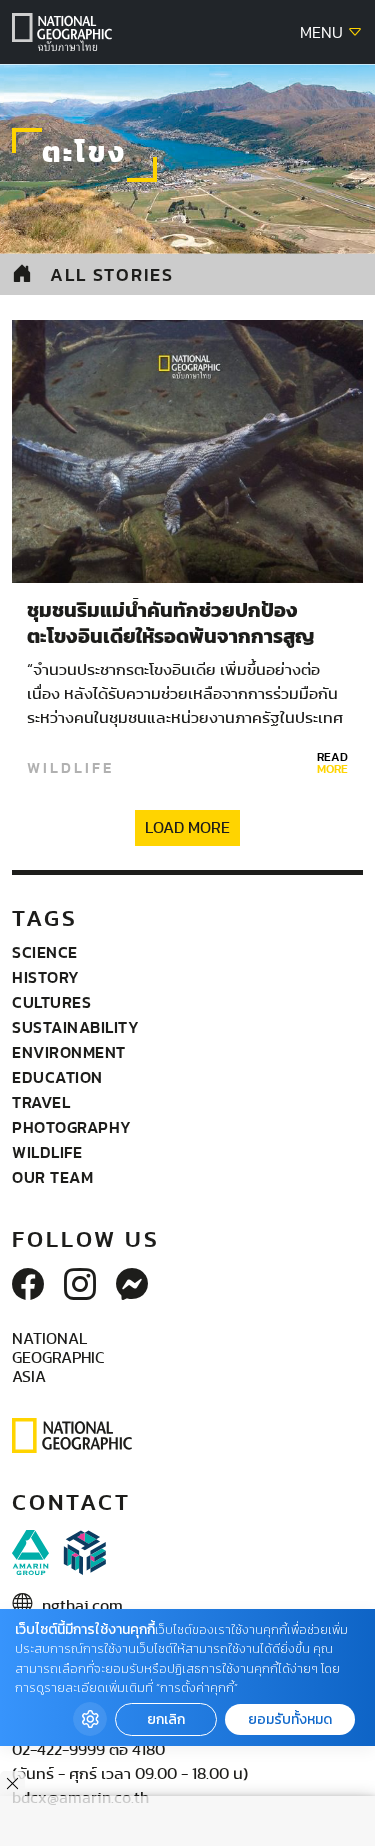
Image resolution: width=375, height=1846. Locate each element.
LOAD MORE (187, 828)
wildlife (70, 768)
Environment (69, 1052)
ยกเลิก (166, 1719)
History (46, 977)
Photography (72, 1127)
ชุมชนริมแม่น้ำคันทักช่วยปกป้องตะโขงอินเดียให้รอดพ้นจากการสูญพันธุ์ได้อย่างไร (170, 637)
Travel (41, 1102)
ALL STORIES (112, 274)
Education (57, 1077)
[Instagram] (80, 1286)
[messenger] (132, 1286)
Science (45, 952)
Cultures (51, 1002)
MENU (323, 33)
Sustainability (75, 1027)
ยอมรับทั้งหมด (290, 1719)
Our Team (52, 1177)
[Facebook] (28, 1286)
